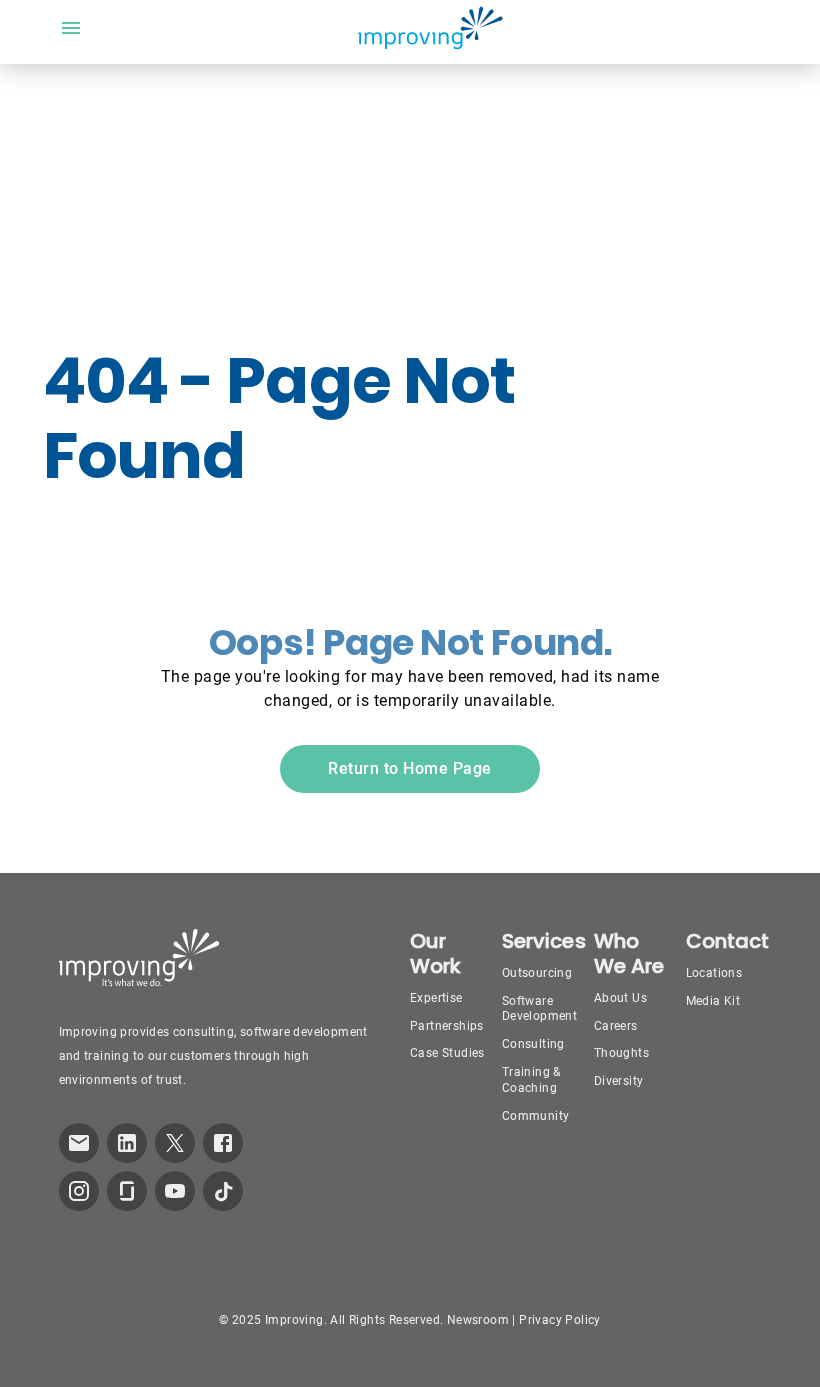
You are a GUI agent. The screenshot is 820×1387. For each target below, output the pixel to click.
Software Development (539, 1009)
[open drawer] (71, 28)
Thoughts (621, 1053)
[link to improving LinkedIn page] (127, 1143)
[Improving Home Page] (430, 28)
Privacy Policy (560, 1320)
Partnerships (447, 1026)
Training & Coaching (531, 1080)
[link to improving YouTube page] (175, 1191)
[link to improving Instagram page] (79, 1191)
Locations (714, 973)
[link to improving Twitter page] (175, 1143)
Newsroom (478, 1320)
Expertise (436, 998)
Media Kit (713, 1001)
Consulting (533, 1044)
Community (536, 1116)
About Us (620, 998)
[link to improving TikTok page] (223, 1191)
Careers (616, 1026)
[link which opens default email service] (79, 1143)
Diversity (619, 1081)
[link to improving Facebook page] (223, 1143)
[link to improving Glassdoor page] (127, 1191)
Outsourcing (537, 973)
